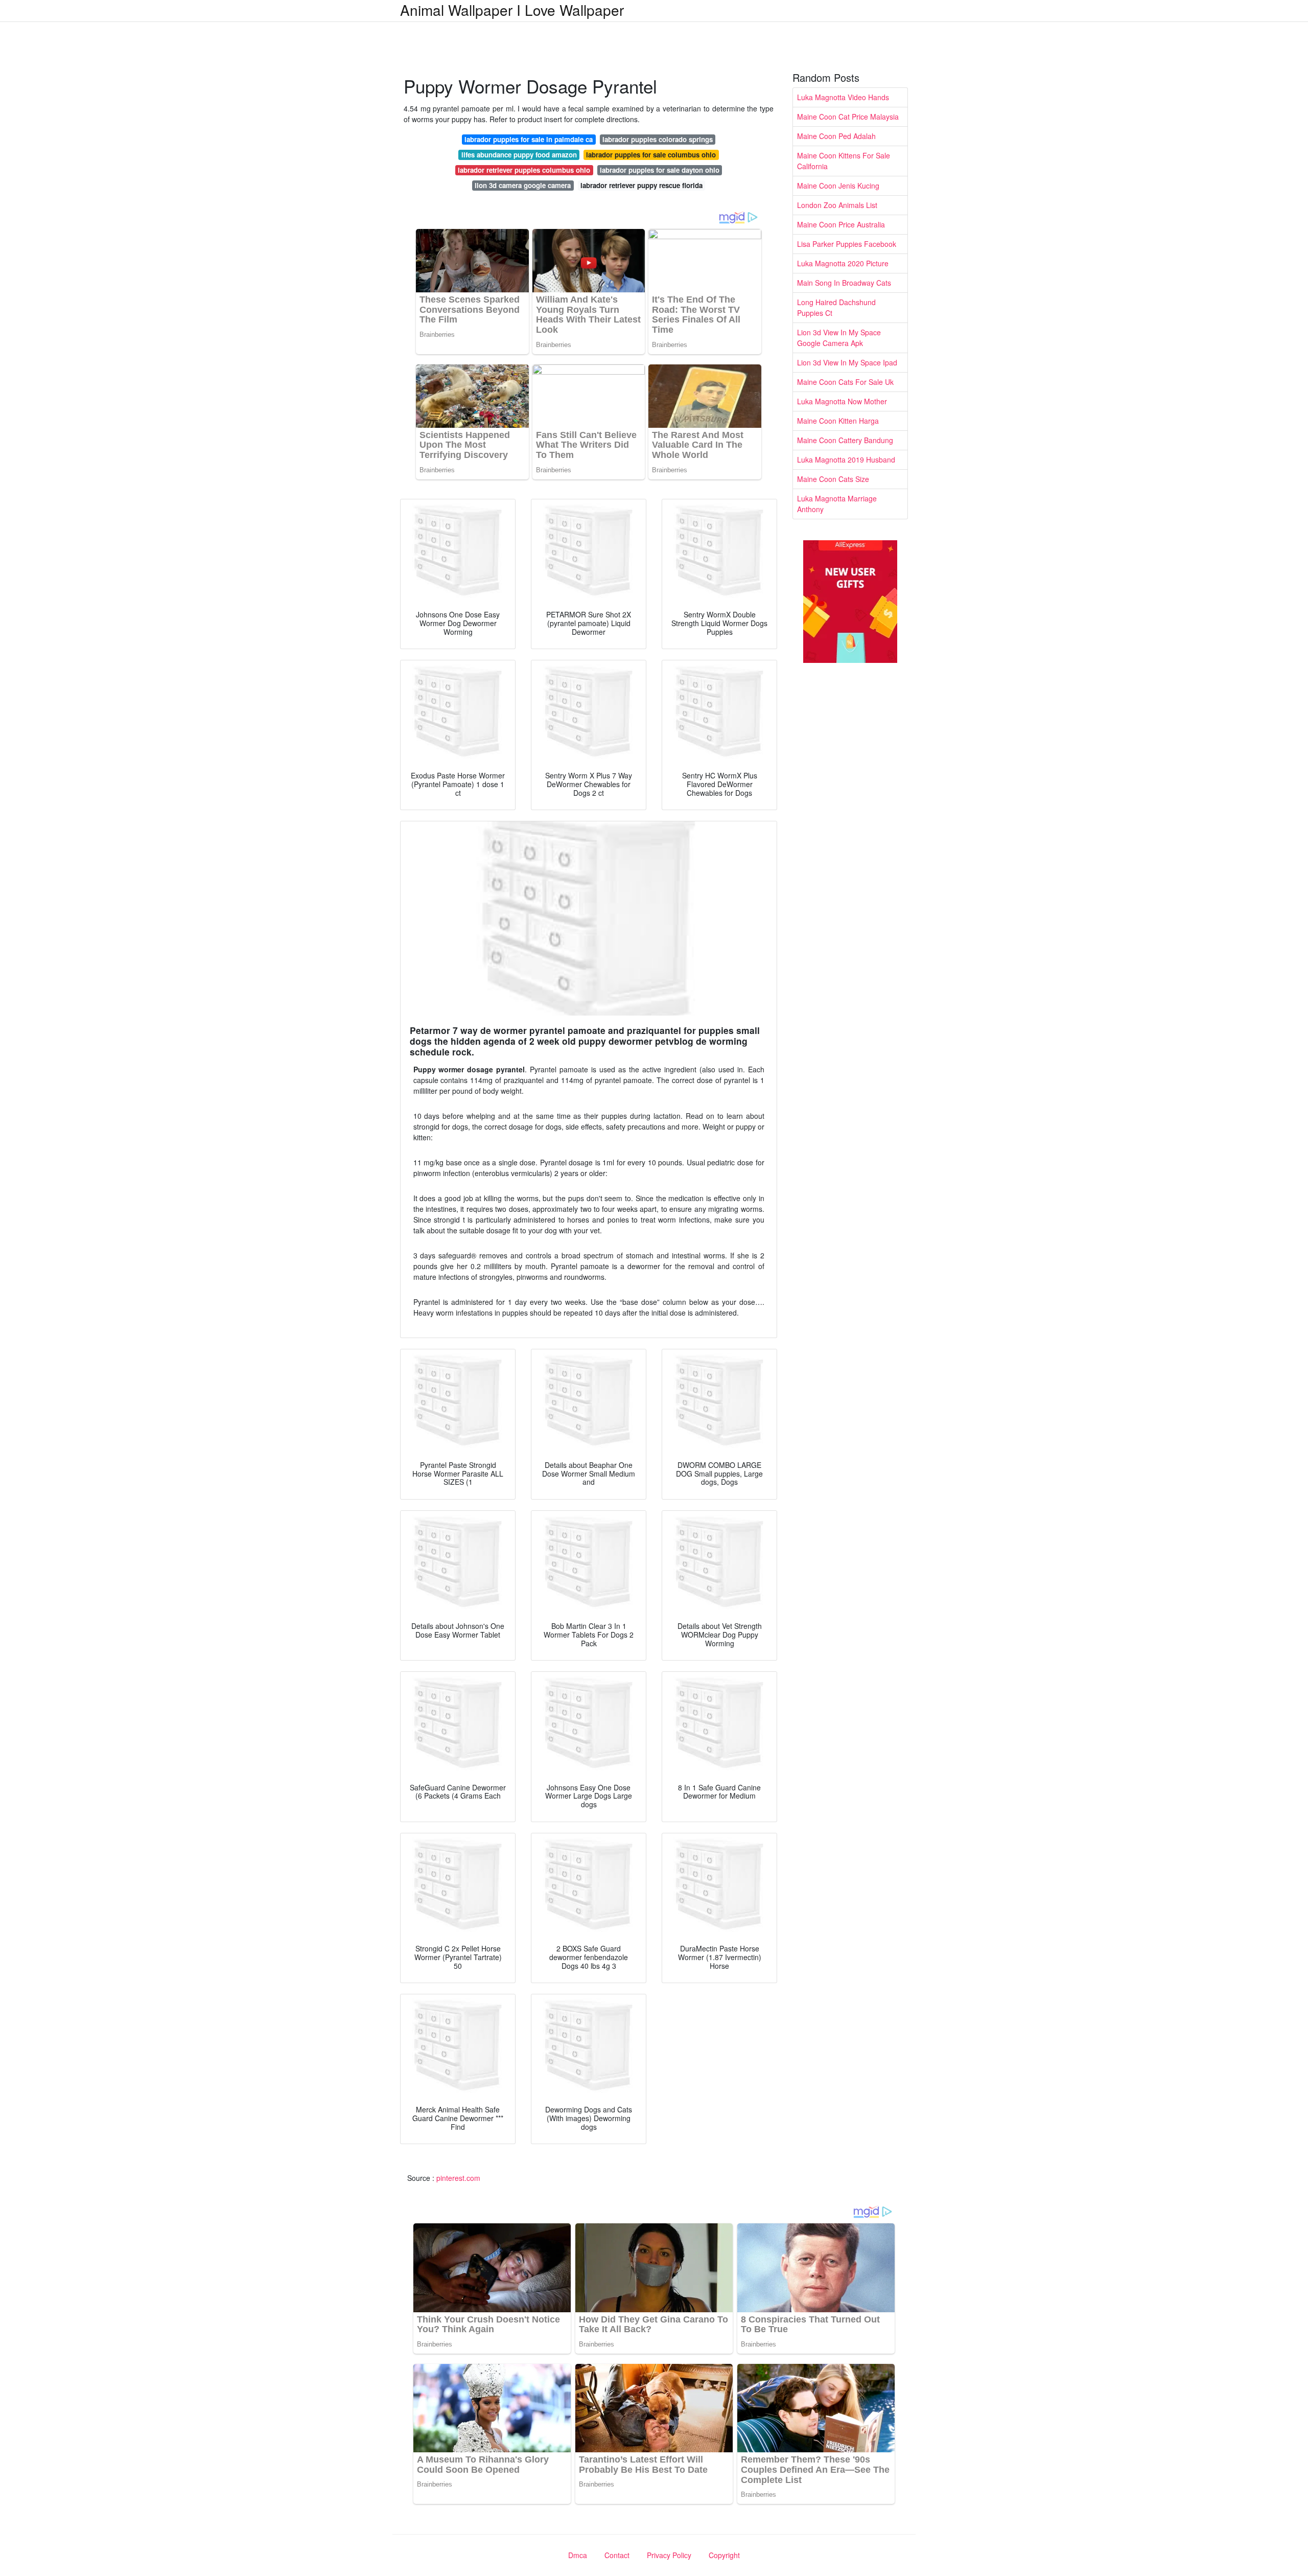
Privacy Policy (669, 2555)
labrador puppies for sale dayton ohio (660, 170)
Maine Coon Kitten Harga (838, 421)
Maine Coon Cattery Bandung (845, 440)
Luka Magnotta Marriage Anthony (837, 504)
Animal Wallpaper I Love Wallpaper (512, 10)
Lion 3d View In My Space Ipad (847, 362)
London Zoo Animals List (837, 205)
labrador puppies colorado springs (658, 139)
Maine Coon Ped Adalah (836, 136)
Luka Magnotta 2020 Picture (843, 263)
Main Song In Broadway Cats (844, 283)
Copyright (724, 2555)
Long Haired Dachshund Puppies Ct (836, 307)
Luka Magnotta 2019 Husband (846, 459)
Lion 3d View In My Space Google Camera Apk (839, 338)
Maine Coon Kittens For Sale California (844, 161)
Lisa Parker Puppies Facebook (847, 244)
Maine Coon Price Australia (841, 224)
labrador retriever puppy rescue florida (641, 185)
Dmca (578, 2555)
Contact (617, 2555)
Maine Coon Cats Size (833, 479)
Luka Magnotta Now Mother (842, 401)
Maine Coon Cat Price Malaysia (848, 117)
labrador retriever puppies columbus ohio (524, 170)
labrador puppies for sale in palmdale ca (529, 139)
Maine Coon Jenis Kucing (838, 186)
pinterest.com (458, 2178)
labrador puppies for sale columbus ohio (651, 155)
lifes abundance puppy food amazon (519, 155)
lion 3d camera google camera (523, 185)
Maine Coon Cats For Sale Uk (845, 382)
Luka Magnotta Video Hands (843, 97)
